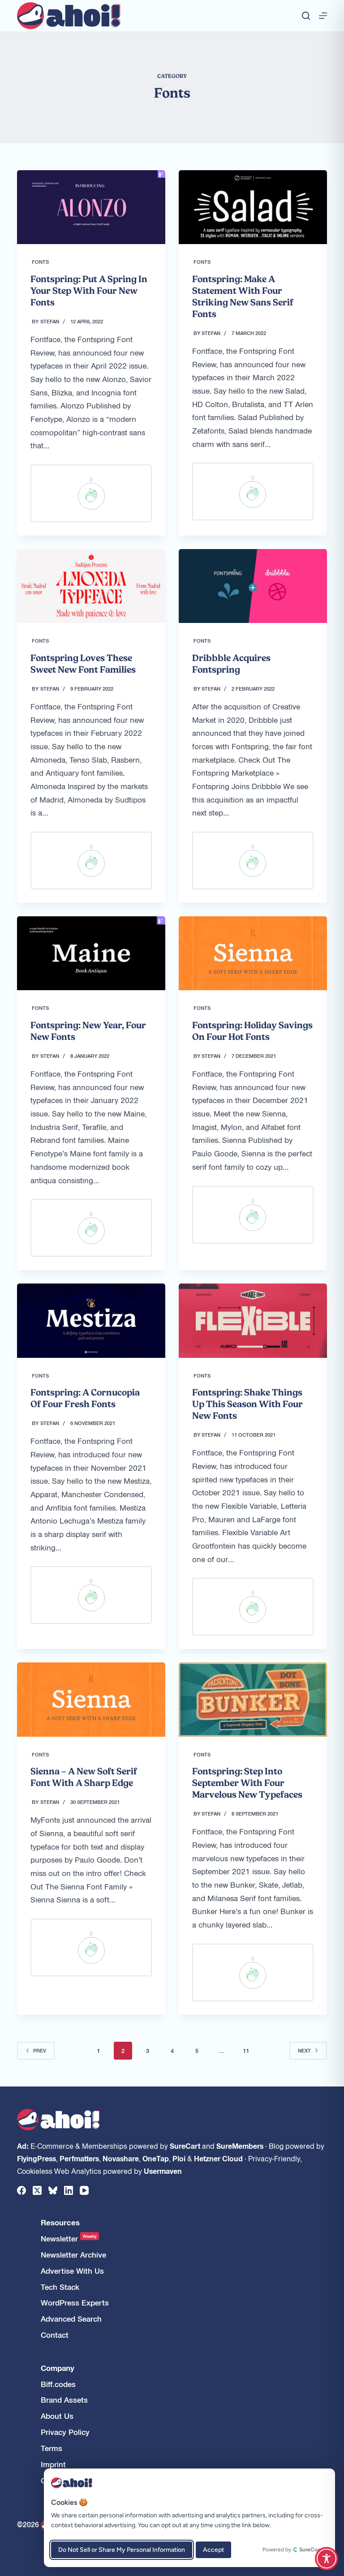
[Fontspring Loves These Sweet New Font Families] (91, 586)
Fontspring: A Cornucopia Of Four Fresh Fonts (85, 1398)
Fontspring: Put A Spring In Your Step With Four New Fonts (89, 291)
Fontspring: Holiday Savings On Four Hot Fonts (252, 1031)
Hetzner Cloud (218, 2158)
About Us (57, 2416)
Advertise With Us (72, 2271)
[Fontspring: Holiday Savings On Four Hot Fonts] (253, 953)
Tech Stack (60, 2287)
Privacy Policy (65, 2432)
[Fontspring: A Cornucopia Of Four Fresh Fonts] (91, 1320)
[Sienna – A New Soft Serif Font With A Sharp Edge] (91, 1699)
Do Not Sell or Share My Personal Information (122, 2550)
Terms (52, 2448)
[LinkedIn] (69, 2190)
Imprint (53, 2464)
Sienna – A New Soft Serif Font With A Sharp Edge (84, 1777)
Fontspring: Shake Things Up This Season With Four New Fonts (247, 1404)
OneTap (156, 2158)
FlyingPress (37, 2158)
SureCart (185, 2146)
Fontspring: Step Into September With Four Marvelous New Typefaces (247, 1783)
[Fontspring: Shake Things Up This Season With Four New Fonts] (253, 1320)
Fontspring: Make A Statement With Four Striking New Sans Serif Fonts (243, 296)
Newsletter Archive (73, 2255)
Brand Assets (64, 2400)
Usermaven (163, 2171)
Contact (55, 2335)
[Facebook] (21, 2190)
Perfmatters (79, 2158)
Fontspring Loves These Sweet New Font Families (83, 664)
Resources (60, 2222)
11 (246, 2050)
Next (304, 2050)
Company (58, 2368)
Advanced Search (71, 2319)
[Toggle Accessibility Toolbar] (327, 2559)
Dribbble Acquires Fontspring (231, 664)
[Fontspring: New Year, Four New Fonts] (91, 953)
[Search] (306, 16)
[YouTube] (84, 2190)
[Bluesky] (53, 2190)
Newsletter (69, 2239)
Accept (213, 2550)
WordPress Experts (75, 2303)
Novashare (121, 2158)
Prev (40, 2050)
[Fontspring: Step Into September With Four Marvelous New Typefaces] (253, 1699)
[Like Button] (91, 496)
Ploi (179, 2158)
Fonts (40, 262)
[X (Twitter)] (37, 2190)
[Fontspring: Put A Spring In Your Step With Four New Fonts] (91, 207)
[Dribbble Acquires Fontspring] (253, 586)
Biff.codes (58, 2384)
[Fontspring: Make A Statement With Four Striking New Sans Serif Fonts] (253, 207)
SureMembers (240, 2146)
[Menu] (323, 16)
